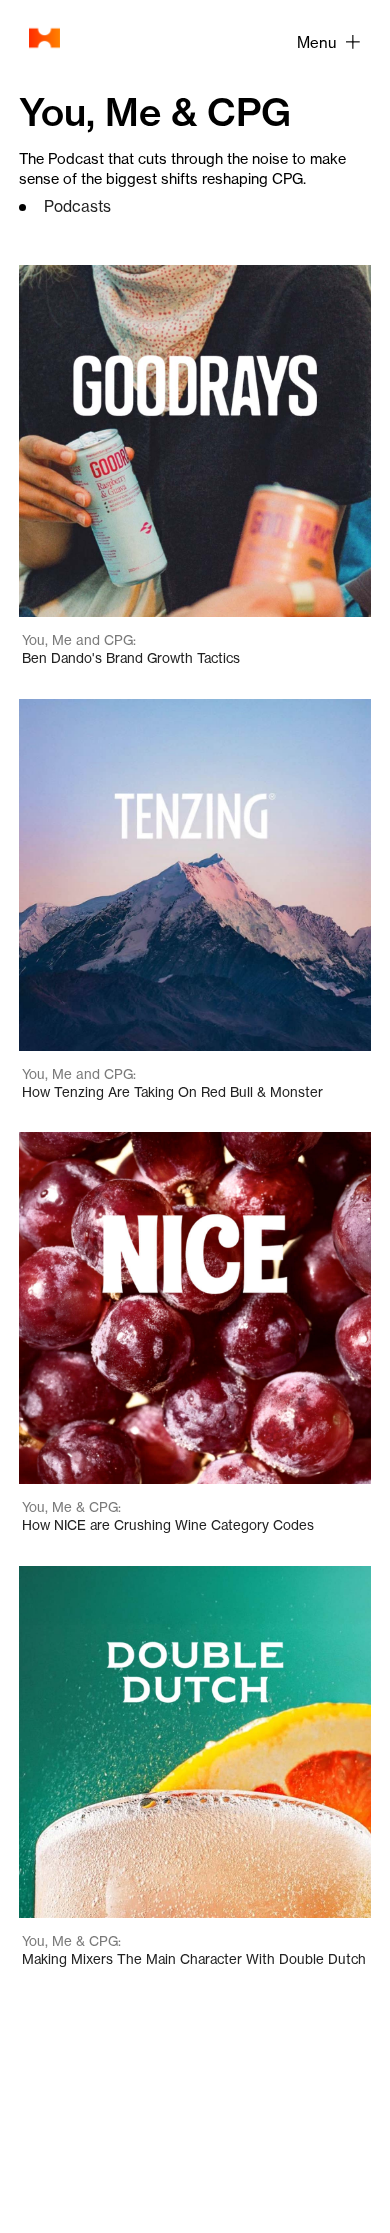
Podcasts (77, 206)
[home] (39, 38)
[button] (328, 42)
